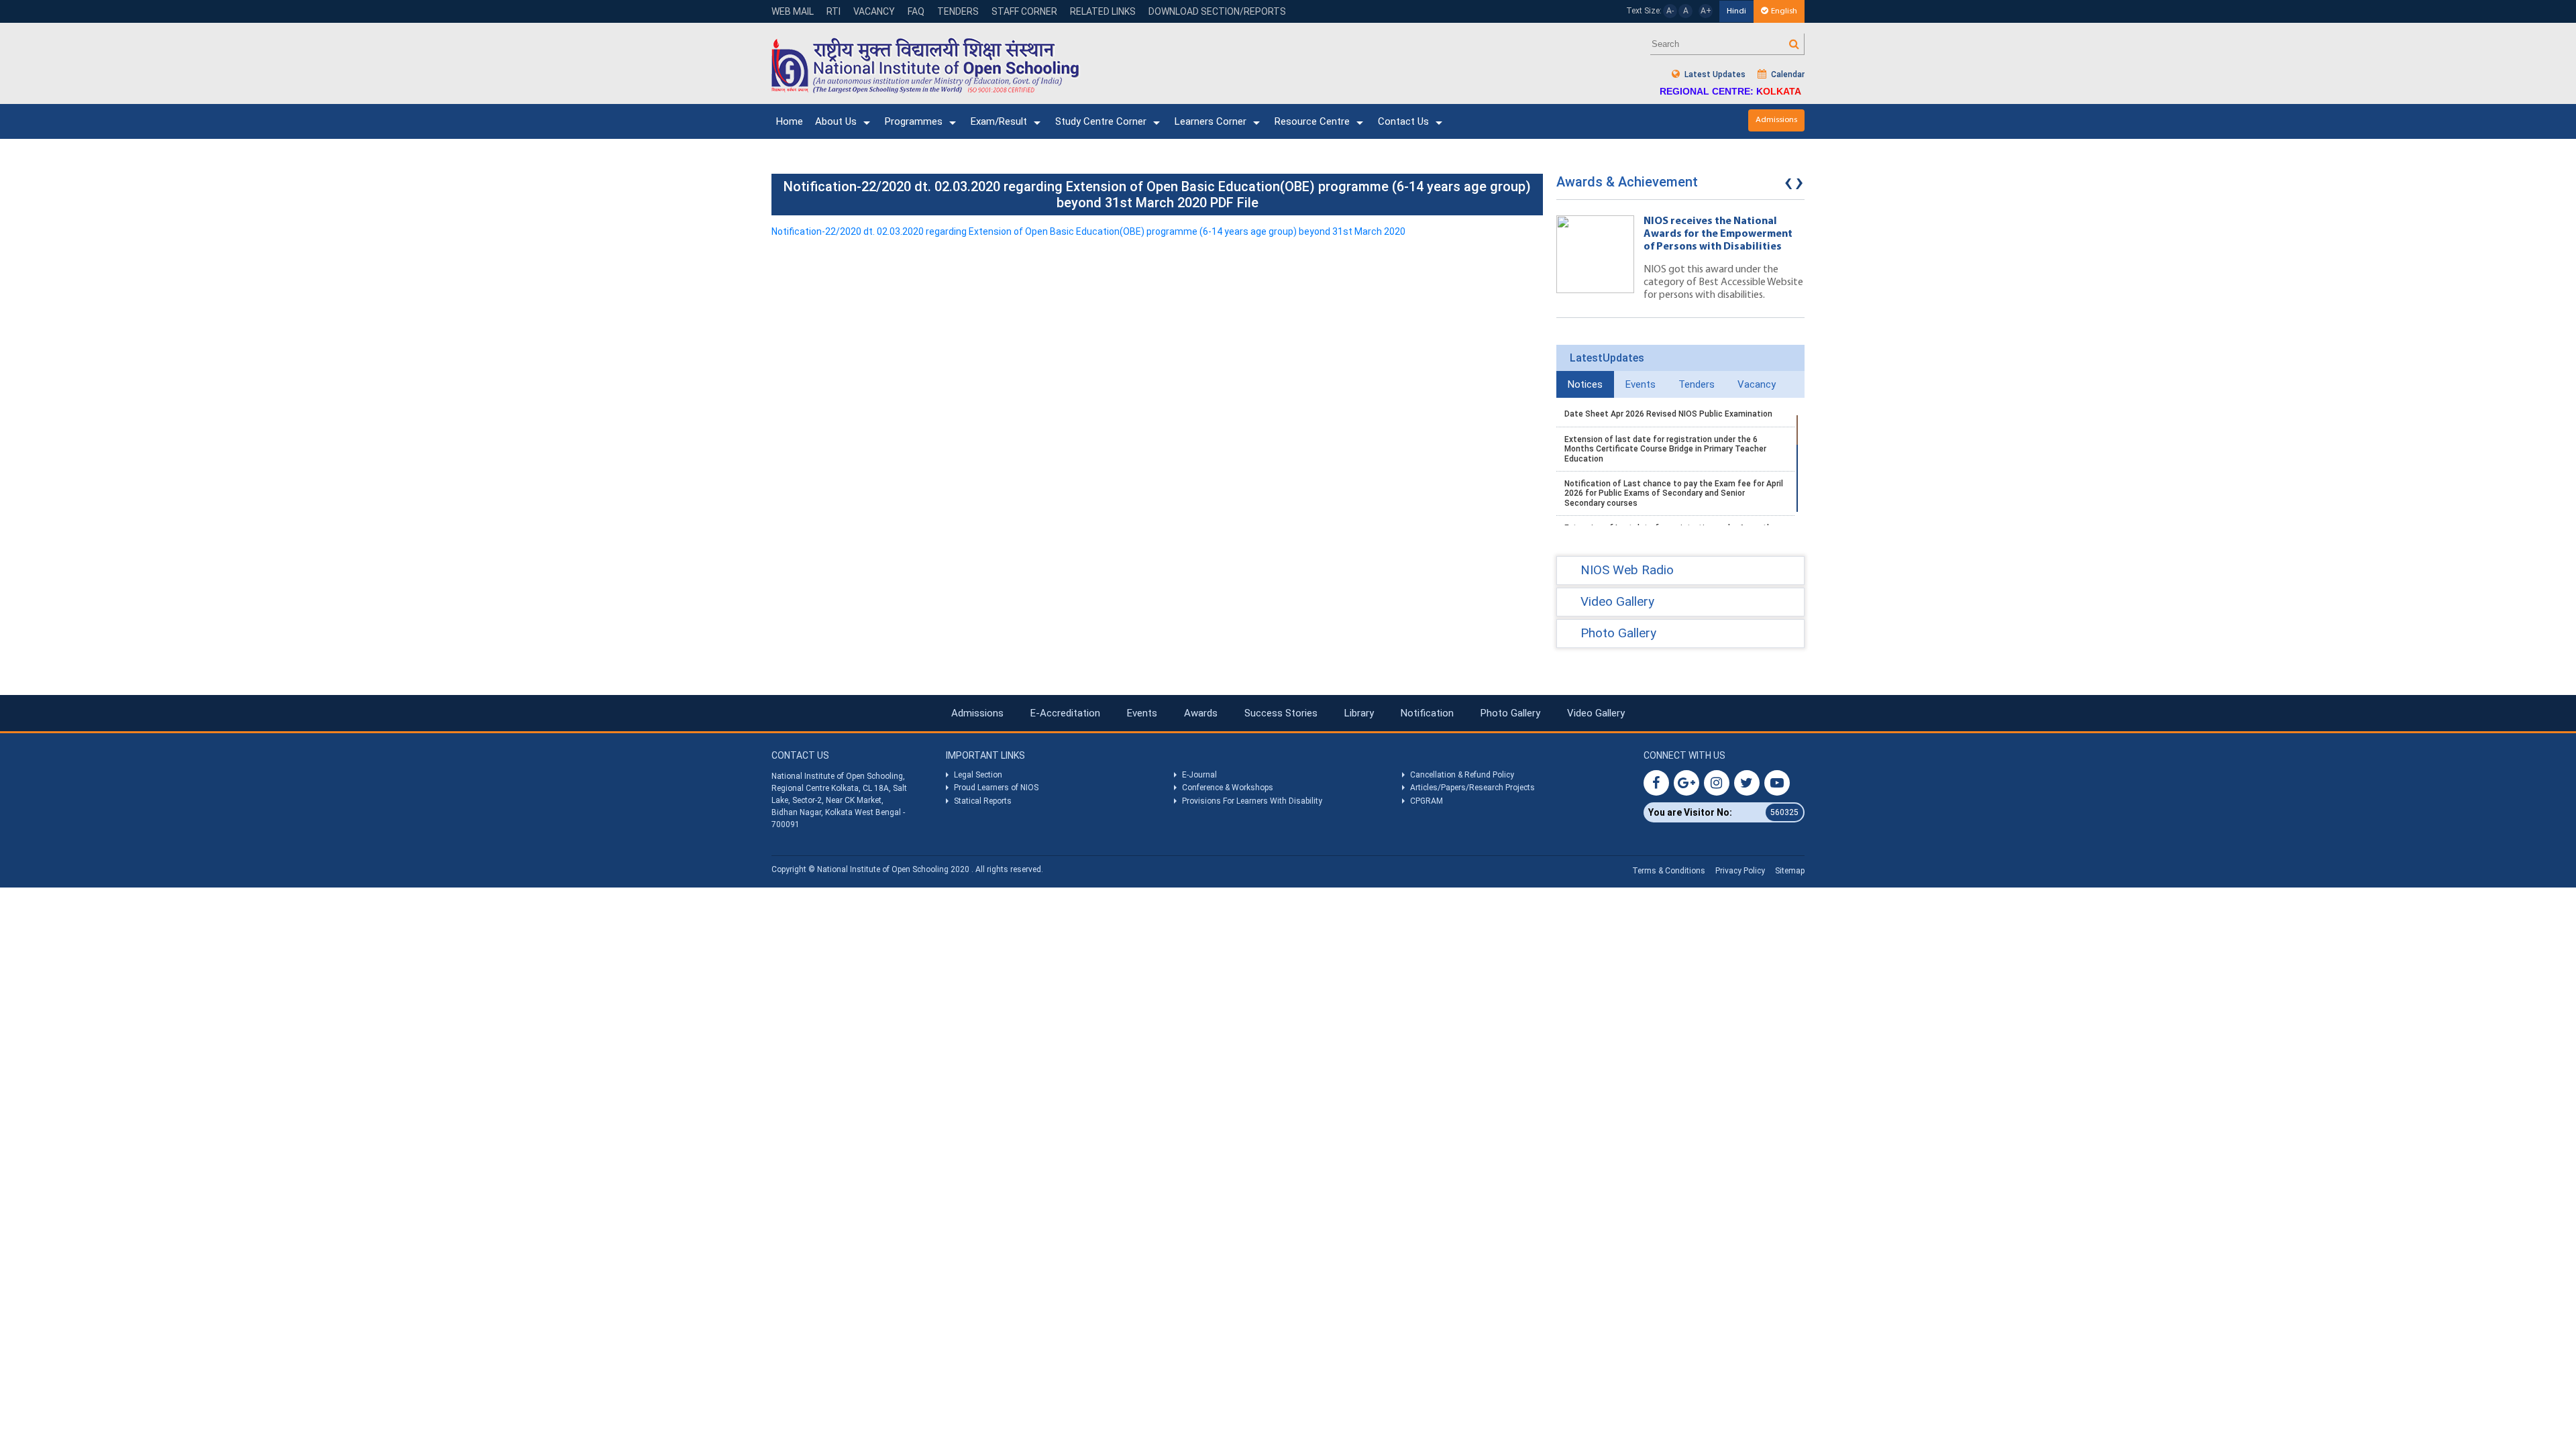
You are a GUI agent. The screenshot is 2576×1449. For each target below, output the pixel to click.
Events (1142, 713)
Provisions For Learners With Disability (1252, 801)
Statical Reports (983, 801)
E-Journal (1199, 775)
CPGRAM (1428, 801)
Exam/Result (999, 121)
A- (1670, 11)
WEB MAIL (793, 11)
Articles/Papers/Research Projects (1472, 788)
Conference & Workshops (1228, 788)
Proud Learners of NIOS (996, 788)
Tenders (958, 11)
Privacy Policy (1740, 871)
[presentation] (1788, 185)
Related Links (1103, 11)
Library (1359, 713)
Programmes (914, 121)
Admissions (1776, 120)
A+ (1706, 11)
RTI (834, 11)
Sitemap (1790, 871)
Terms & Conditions (1669, 871)
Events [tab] (1641, 384)
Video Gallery (1596, 713)
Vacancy (874, 11)
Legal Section (978, 775)
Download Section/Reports (1217, 11)
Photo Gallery (1510, 713)
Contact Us (1403, 121)
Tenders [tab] (1697, 384)
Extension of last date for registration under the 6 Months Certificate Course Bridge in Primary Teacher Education (1665, 449)
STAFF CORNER (1024, 11)
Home (790, 121)
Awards (1201, 713)
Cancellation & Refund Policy (1462, 775)
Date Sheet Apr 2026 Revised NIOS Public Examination (1668, 414)
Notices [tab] (1585, 384)
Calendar (1787, 74)
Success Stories (1281, 713)
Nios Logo (926, 65)
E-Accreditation (1065, 713)
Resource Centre (1312, 121)
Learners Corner (1211, 121)
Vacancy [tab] (1757, 384)
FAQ (916, 11)
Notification (1427, 713)
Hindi (1736, 11)
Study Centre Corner (1101, 121)
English (1784, 11)
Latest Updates (1714, 74)
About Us (836, 121)
